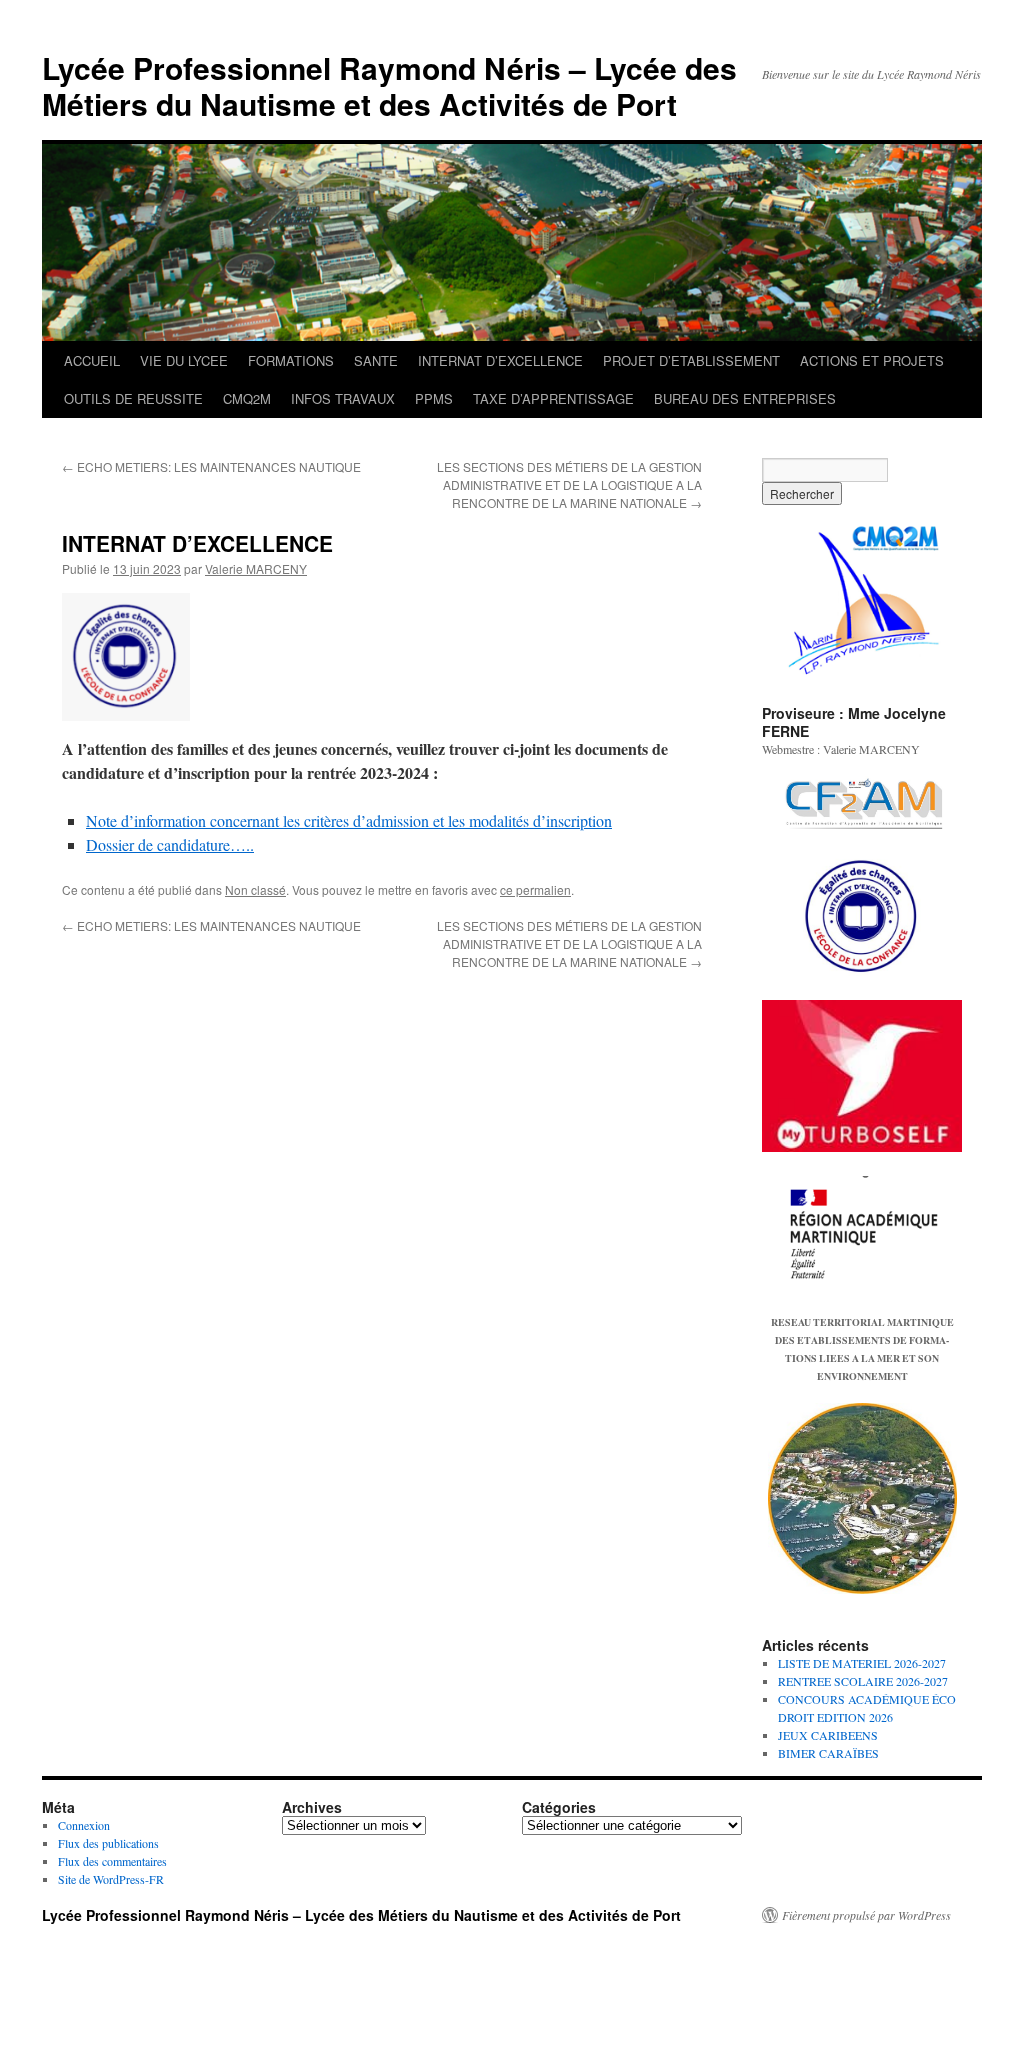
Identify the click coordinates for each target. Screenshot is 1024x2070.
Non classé (255, 889)
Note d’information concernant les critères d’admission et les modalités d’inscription (349, 820)
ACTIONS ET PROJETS (872, 360)
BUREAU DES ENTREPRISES (745, 398)
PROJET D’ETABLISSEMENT (691, 360)
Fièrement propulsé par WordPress (866, 1915)
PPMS (434, 398)
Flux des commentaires (112, 1861)
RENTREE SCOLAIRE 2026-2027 (863, 1681)
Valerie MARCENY (256, 568)
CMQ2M (247, 398)
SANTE (376, 360)
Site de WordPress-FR (111, 1879)
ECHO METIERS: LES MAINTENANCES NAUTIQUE (211, 466)
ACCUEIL (92, 360)
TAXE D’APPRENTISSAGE (553, 398)
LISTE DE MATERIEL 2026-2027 (862, 1663)
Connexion (84, 1825)
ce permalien (535, 889)
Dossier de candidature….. (170, 844)
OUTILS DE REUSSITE (133, 398)
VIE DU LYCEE (184, 360)
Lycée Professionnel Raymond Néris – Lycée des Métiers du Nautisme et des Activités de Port (389, 85)
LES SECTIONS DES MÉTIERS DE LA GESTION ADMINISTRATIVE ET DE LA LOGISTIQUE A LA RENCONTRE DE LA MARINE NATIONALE (569, 484)
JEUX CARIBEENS (828, 1735)
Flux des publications (108, 1843)
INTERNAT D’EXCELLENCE (500, 360)
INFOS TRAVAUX (343, 398)
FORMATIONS (291, 360)
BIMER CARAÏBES (828, 1753)
